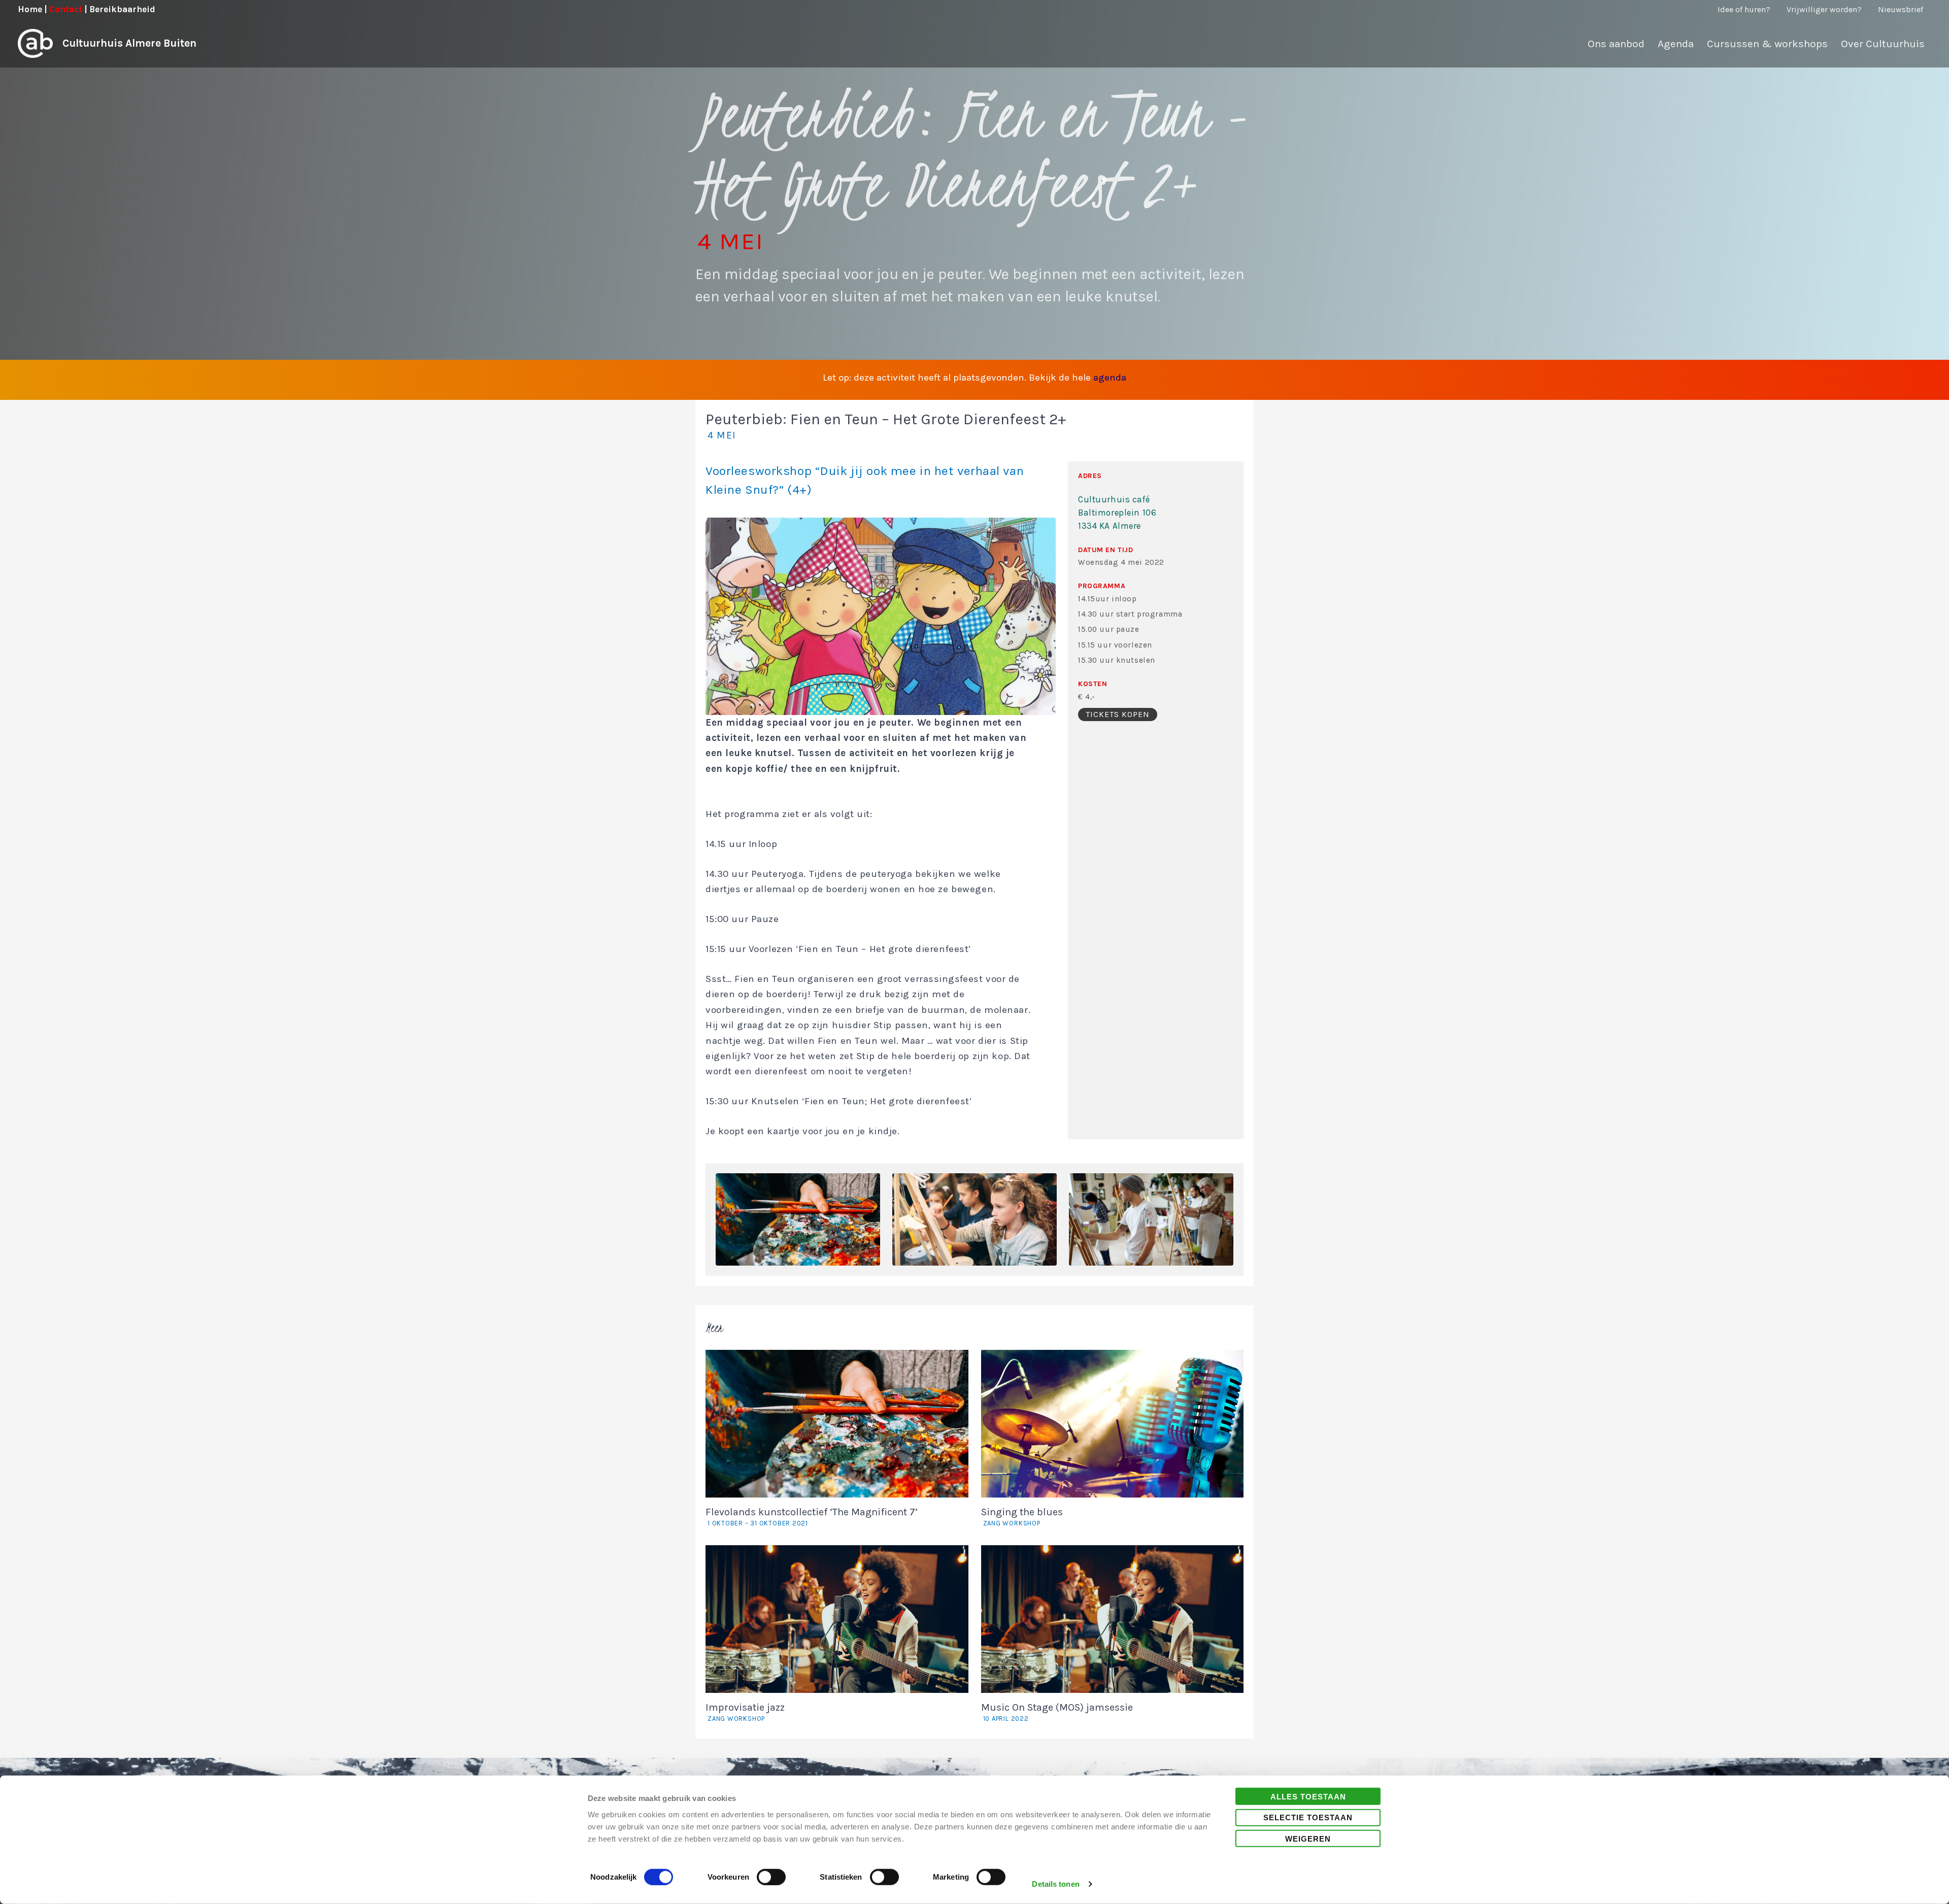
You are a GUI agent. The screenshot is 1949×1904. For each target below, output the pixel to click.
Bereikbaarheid (122, 9)
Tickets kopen (1118, 714)
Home (30, 9)
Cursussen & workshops (1767, 44)
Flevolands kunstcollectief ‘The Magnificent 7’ (812, 1517)
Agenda (1676, 44)
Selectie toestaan (1308, 1817)
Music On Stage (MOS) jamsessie (1057, 1712)
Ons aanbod (1616, 44)
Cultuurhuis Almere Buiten (129, 43)
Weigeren (1308, 1838)
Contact (66, 9)
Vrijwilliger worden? (1824, 9)
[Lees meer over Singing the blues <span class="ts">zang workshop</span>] (1113, 1423)
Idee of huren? (1744, 9)
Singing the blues (1022, 1517)
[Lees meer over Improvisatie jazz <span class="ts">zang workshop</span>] (837, 1618)
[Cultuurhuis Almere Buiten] (35, 43)
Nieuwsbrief (1901, 9)
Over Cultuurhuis (1883, 44)
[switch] (771, 1877)
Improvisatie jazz (745, 1712)
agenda (1110, 378)
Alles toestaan (1308, 1796)
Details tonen (1055, 1884)
